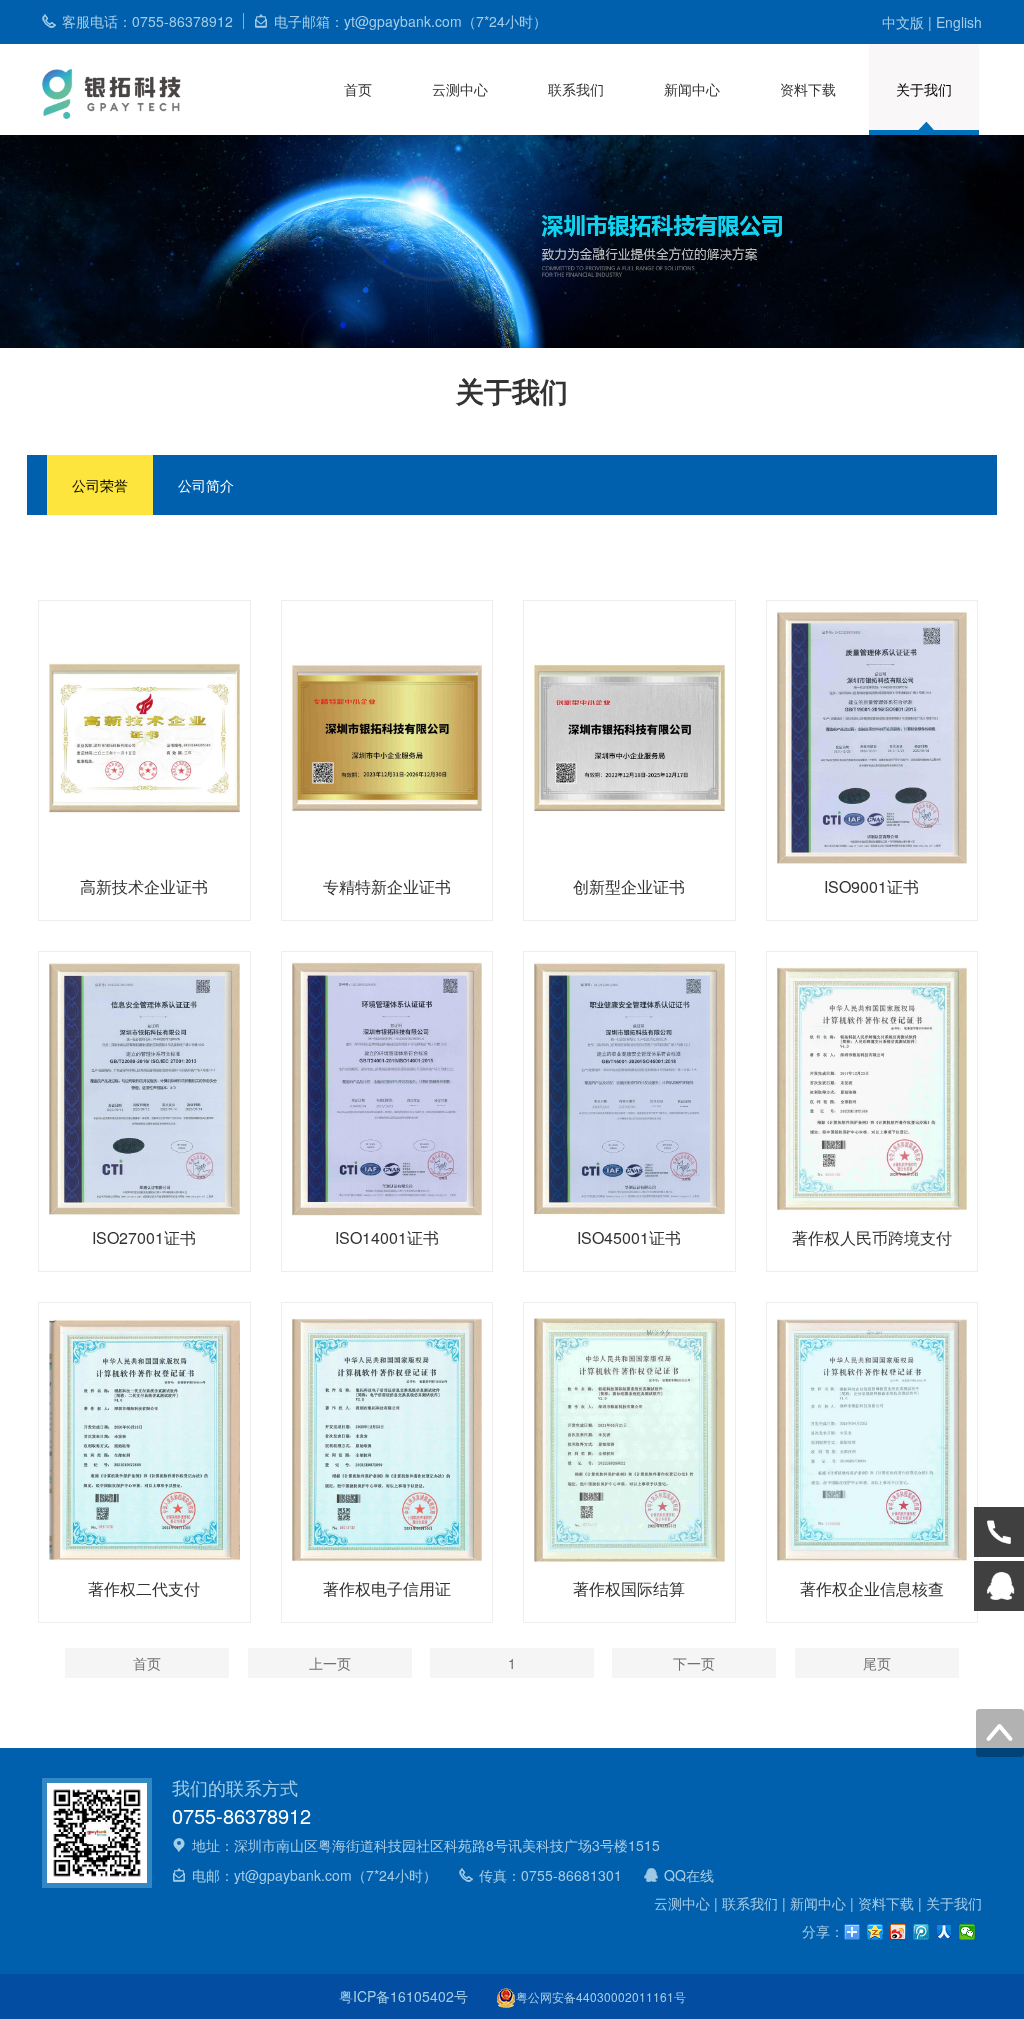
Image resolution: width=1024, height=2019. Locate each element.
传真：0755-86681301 (550, 1875)
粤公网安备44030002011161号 (601, 1996)
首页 (358, 89)
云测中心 (460, 89)
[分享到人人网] (944, 1932)
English (959, 22)
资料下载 (808, 89)
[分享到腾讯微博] (921, 1932)
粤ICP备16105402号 (403, 1996)
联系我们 (576, 89)
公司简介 (206, 485)
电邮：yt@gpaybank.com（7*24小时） (314, 1875)
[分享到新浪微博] (898, 1932)
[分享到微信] (967, 1932)
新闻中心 (692, 89)
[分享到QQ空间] (875, 1932)
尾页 (877, 1663)
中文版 (903, 22)
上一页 (330, 1663)
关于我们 (924, 89)
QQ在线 (689, 1875)
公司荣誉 (100, 485)
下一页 (694, 1663)
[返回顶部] (1000, 1733)
